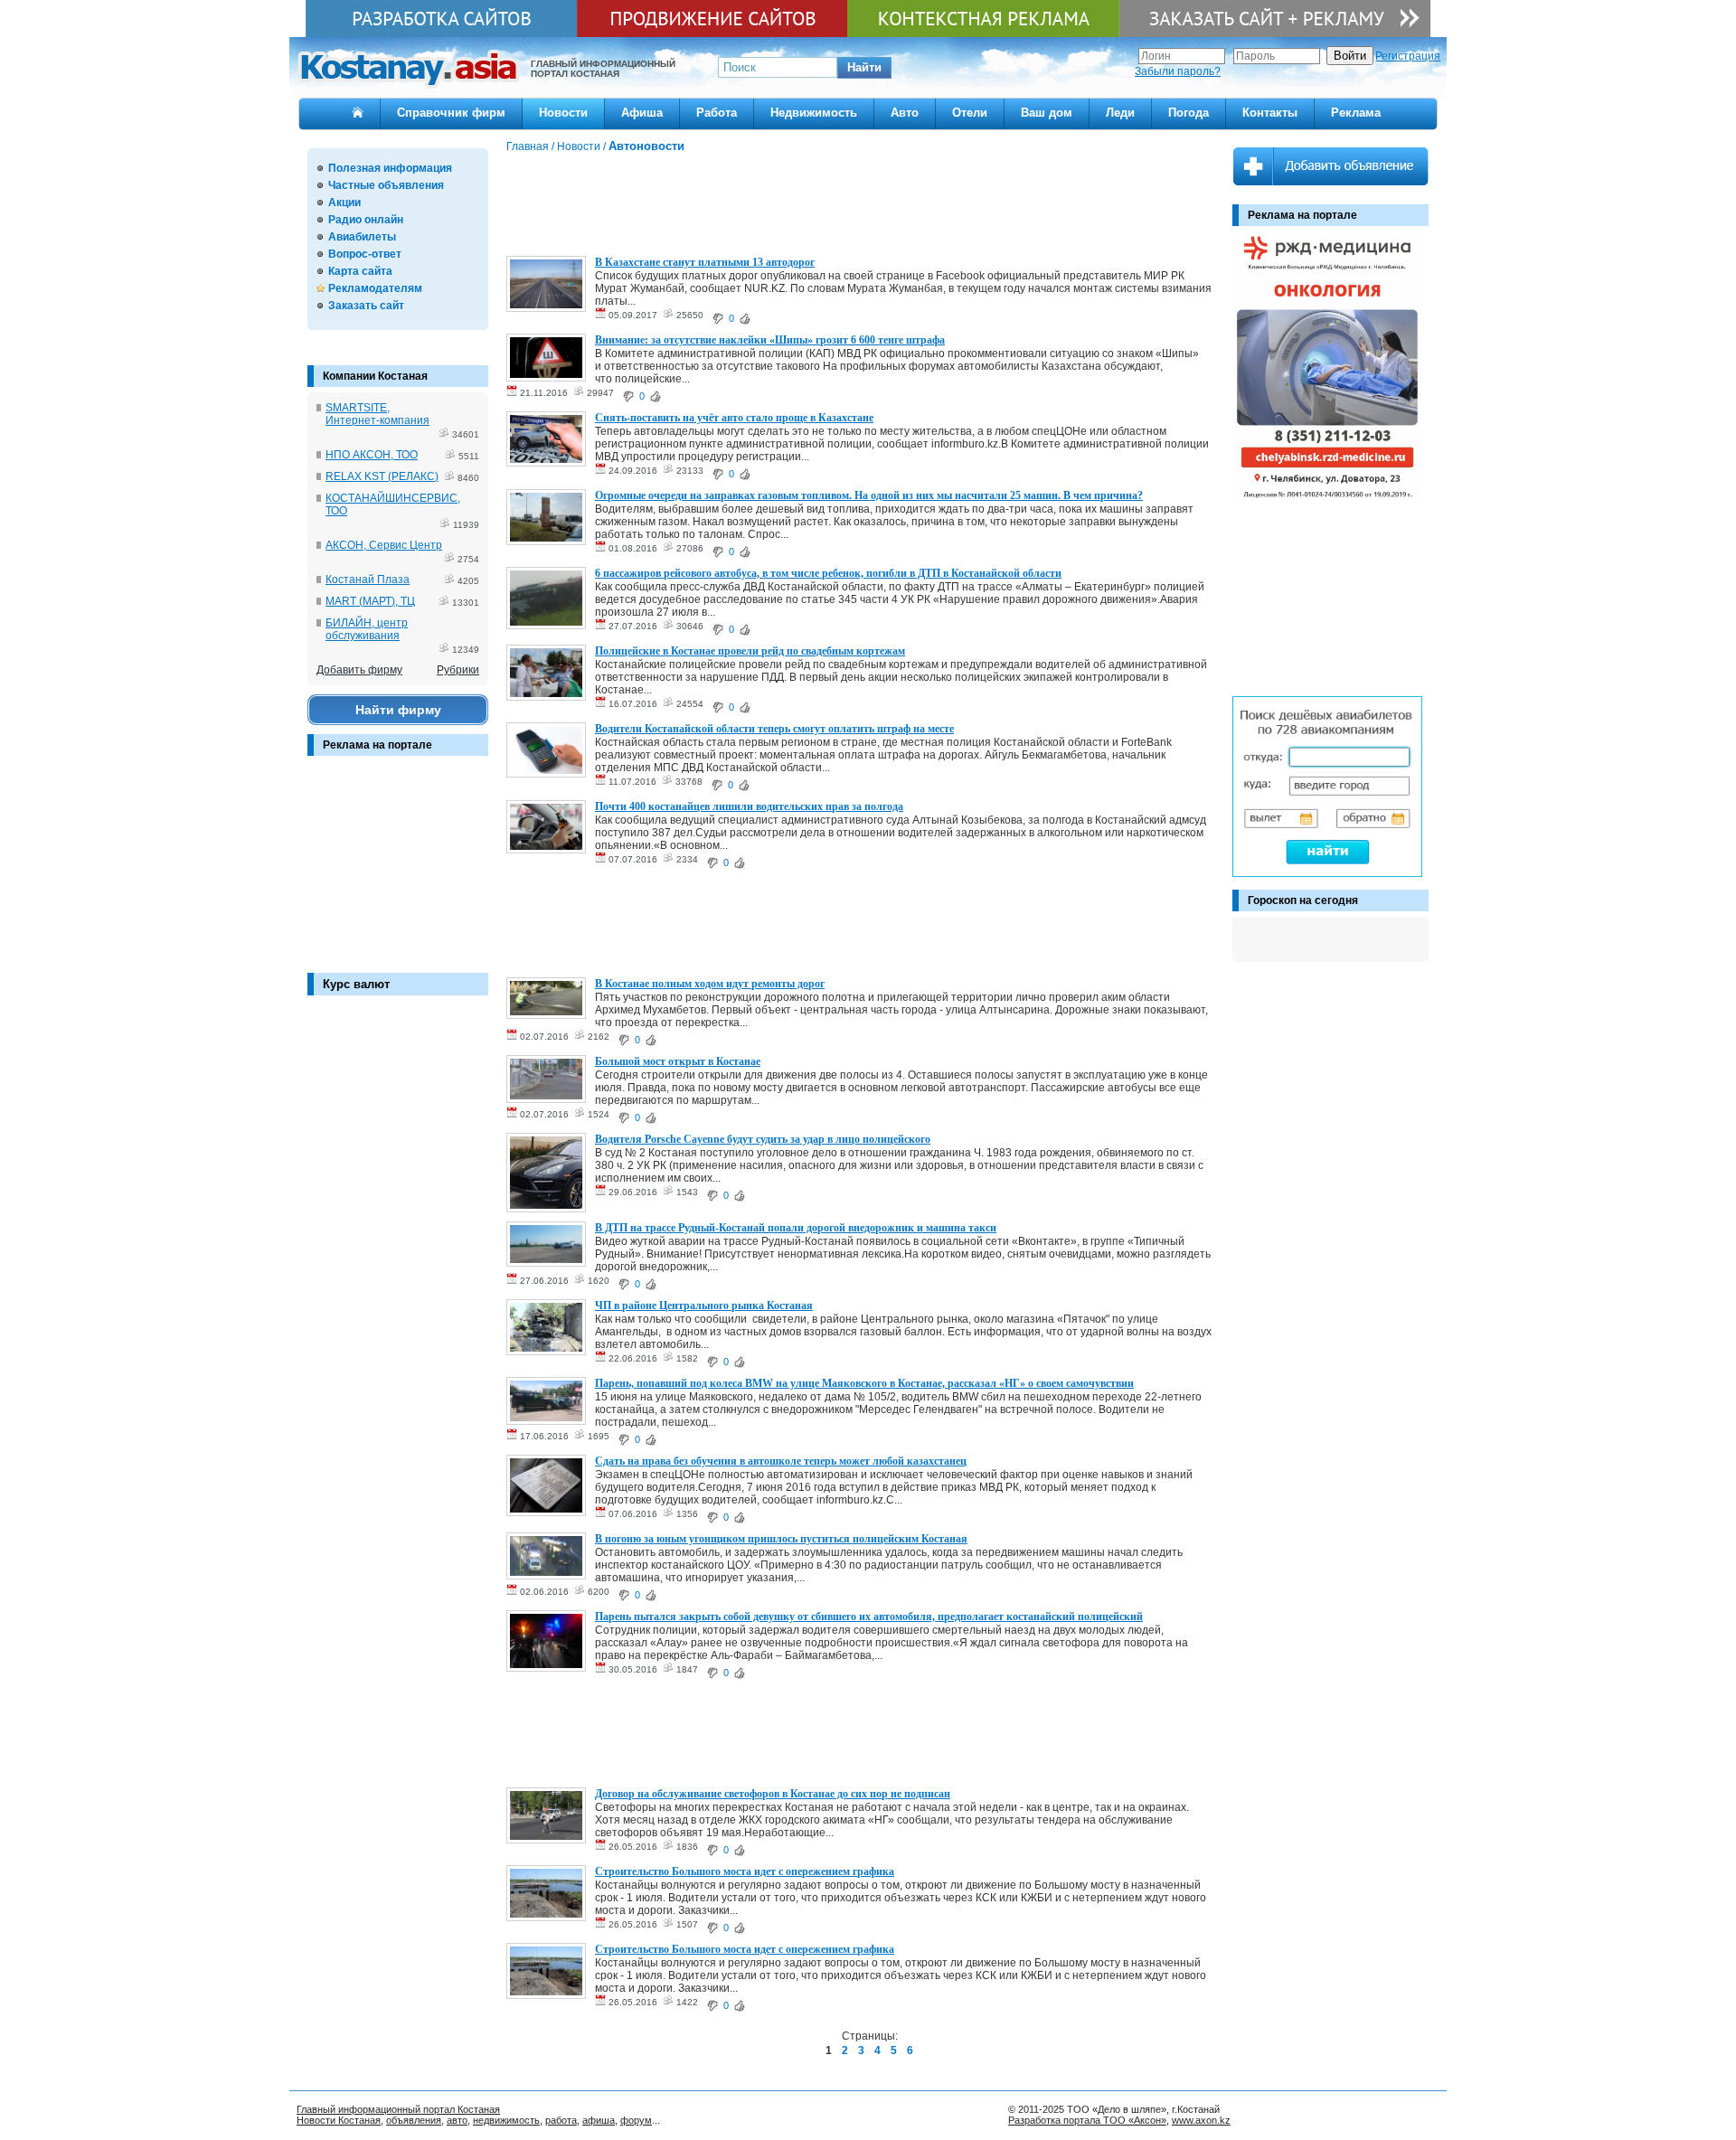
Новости (563, 113)
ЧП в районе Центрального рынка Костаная (704, 1306)
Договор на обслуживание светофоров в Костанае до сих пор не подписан (773, 1794)
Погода (1189, 113)
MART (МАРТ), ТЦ (370, 601)
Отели (970, 113)
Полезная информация (390, 168)
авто (457, 2120)
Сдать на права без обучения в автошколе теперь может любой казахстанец (781, 1461)
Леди (1120, 113)
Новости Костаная (339, 2120)
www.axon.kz (1201, 2120)
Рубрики (458, 670)
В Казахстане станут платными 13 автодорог (705, 262)
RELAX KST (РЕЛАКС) (382, 476)
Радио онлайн (366, 220)
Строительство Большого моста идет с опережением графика (745, 1871)
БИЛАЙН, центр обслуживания (367, 629)
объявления (414, 2120)
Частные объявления (386, 185)
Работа (717, 113)
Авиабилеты (362, 237)
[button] (864, 68)
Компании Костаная (375, 376)
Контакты (1270, 113)
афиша (599, 2120)
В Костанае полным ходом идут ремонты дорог (710, 984)
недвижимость (506, 2120)
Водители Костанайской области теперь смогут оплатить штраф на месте (774, 729)
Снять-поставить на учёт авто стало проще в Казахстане (734, 418)
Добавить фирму (359, 670)
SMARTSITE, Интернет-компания (377, 414)
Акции (344, 203)
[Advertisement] (398, 873)
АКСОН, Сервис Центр (384, 545)
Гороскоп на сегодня (1303, 900)
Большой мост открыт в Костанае (678, 1061)
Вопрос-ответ (365, 254)
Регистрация (1408, 56)
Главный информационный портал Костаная (398, 2109)
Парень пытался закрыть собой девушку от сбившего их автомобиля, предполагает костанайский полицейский (869, 1617)
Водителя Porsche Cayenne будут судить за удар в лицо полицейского (763, 1139)
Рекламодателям (375, 288)
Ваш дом (1047, 113)
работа (561, 2120)
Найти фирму (398, 710)
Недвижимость (814, 113)
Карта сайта (360, 271)
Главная (528, 146)
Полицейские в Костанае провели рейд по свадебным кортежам (750, 651)
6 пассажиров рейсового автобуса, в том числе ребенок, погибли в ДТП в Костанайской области (828, 573)
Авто (905, 113)
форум (636, 2120)
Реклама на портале (377, 745)
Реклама (1356, 113)
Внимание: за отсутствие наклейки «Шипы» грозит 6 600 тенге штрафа (770, 340)
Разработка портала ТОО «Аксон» (1087, 2120)
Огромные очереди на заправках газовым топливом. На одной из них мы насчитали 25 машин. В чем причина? (869, 495)
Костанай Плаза (368, 580)
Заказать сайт (366, 306)
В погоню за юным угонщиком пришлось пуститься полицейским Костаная (781, 1539)
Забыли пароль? (1178, 71)
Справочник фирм (451, 113)
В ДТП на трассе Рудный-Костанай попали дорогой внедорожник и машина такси (796, 1228)
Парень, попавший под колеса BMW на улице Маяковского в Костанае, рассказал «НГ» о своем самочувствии (864, 1383)
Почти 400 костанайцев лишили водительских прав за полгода (749, 806)
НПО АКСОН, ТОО (372, 455)
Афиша (642, 113)
